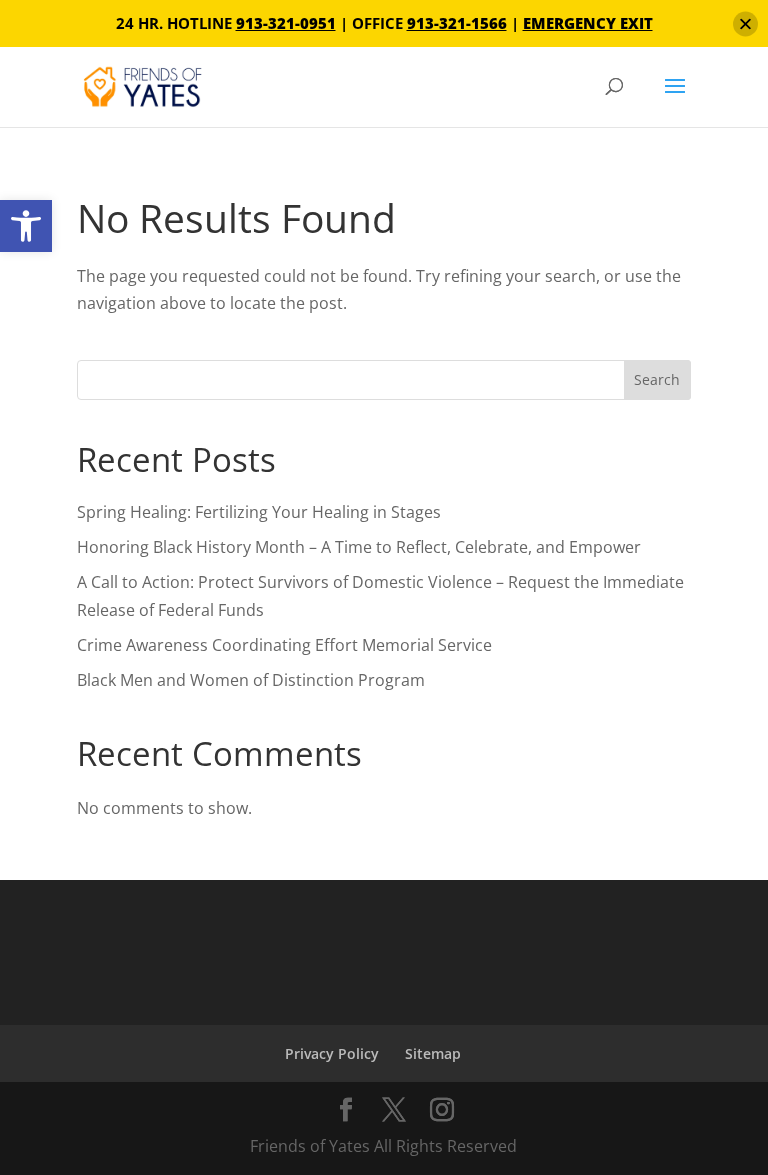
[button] (26, 226)
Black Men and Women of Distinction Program (251, 680)
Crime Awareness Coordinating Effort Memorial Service (284, 645)
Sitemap (433, 1053)
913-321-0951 (286, 23)
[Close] (745, 23)
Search (657, 379)
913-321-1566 (457, 23)
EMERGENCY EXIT (588, 23)
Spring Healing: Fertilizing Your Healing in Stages (259, 512)
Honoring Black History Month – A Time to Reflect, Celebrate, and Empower (359, 547)
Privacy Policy (332, 1053)
